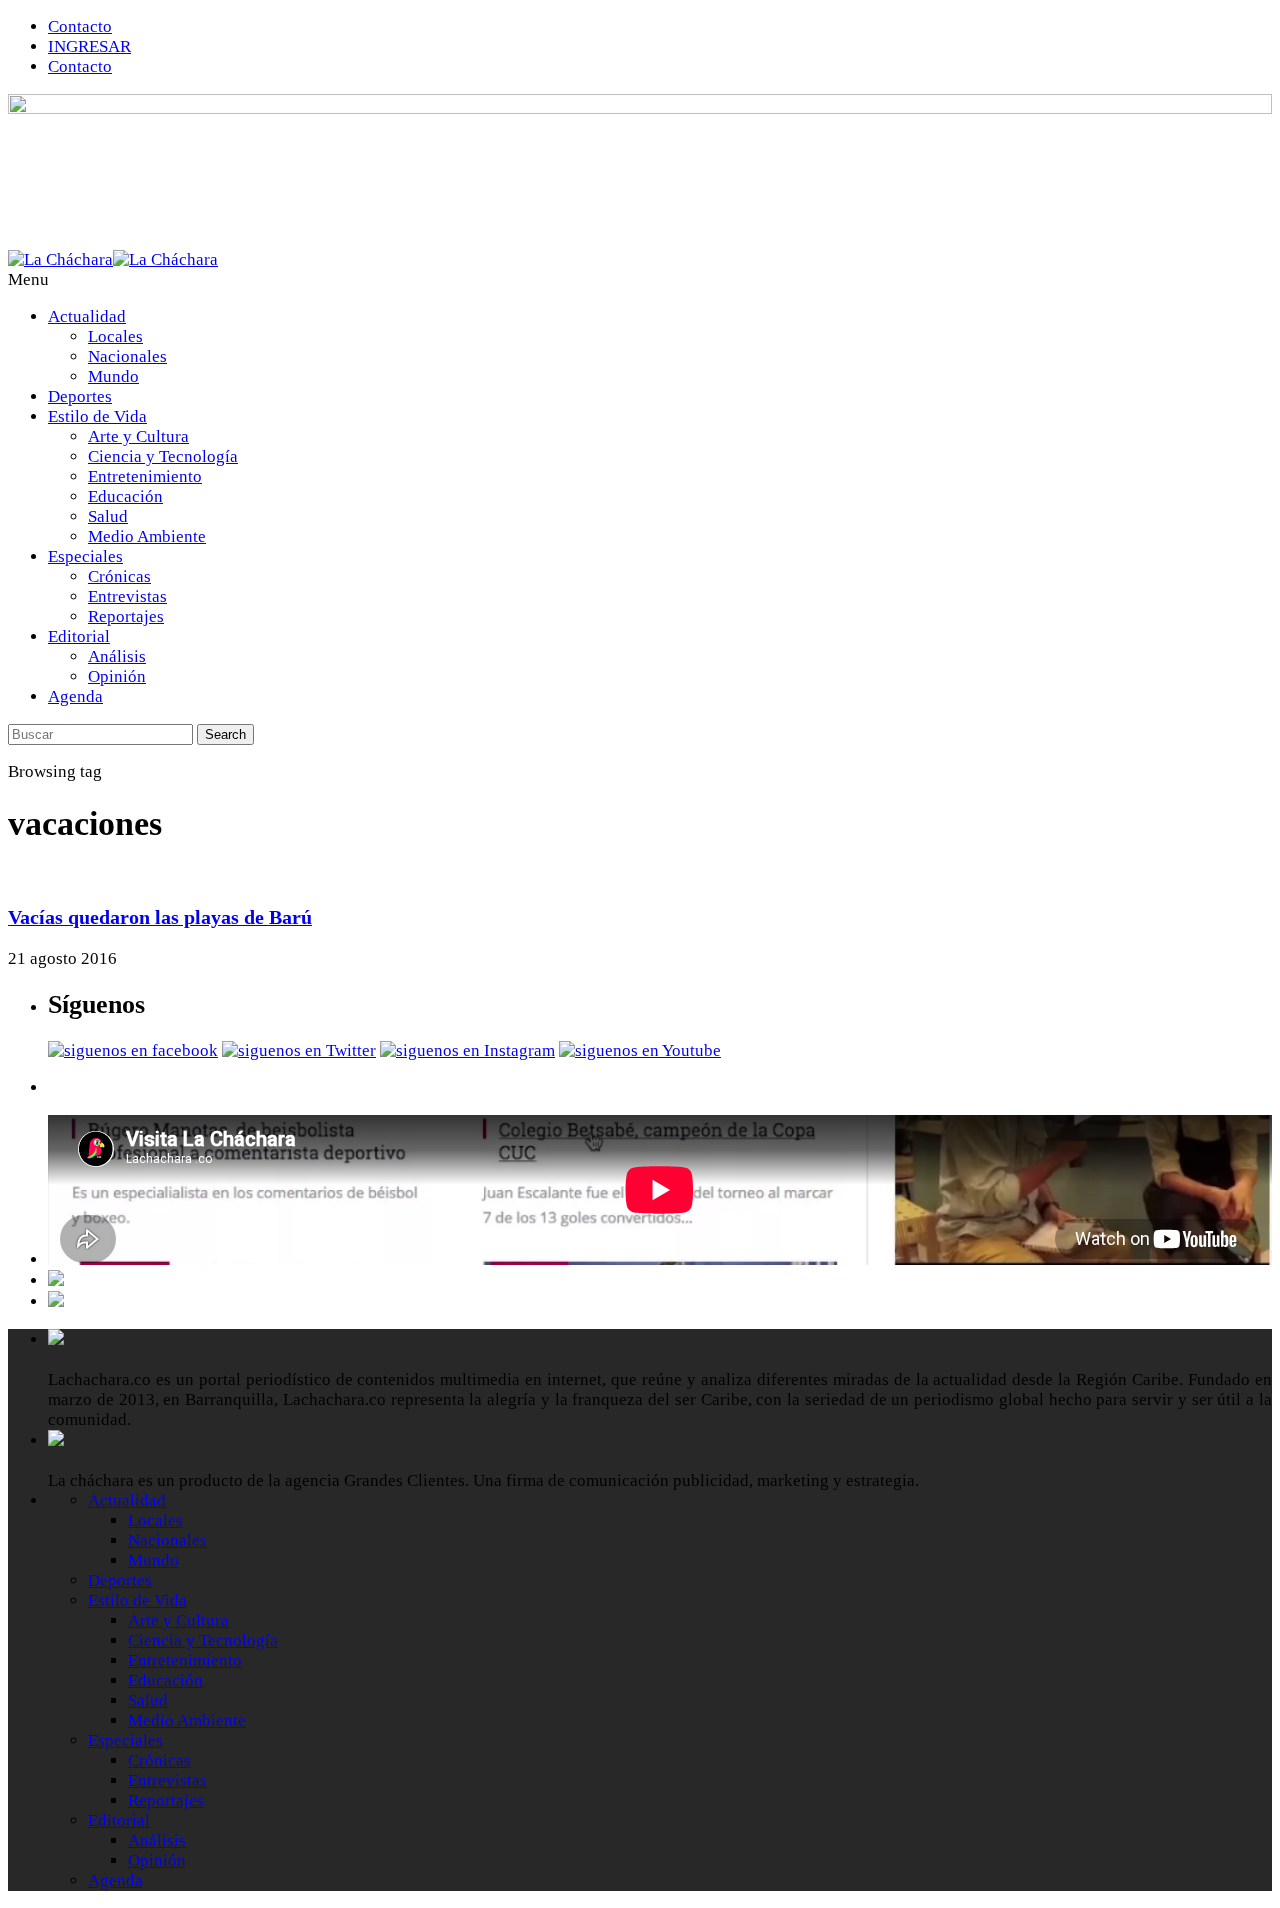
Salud (108, 516)
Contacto (80, 26)
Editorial (79, 636)
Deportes (80, 396)
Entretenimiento (145, 476)
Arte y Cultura (138, 436)
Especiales (85, 556)
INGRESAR (89, 46)
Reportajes (126, 616)
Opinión (117, 676)
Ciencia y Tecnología (163, 456)
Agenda (75, 696)
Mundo (113, 376)
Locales (115, 336)
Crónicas (119, 576)
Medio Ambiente (147, 536)
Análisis (117, 656)
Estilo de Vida (97, 416)
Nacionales (127, 356)
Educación (125, 496)
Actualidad (87, 316)
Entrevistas (127, 596)
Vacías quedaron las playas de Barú (160, 917)
